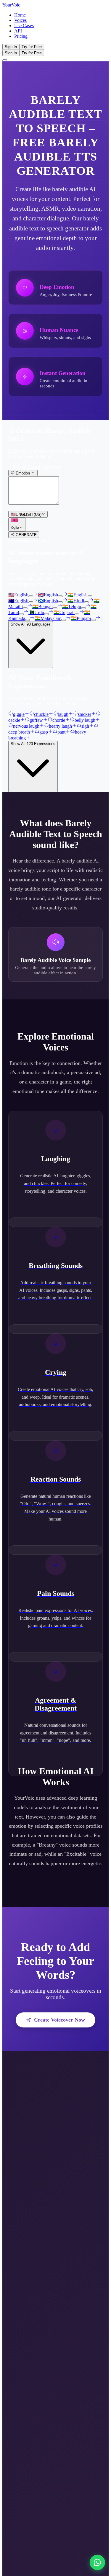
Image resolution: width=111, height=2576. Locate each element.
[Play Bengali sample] (55, 608)
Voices (20, 20)
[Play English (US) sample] (31, 596)
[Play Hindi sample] (86, 602)
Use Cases (24, 26)
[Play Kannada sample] (28, 620)
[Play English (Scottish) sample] (60, 602)
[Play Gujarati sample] (77, 614)
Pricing (21, 36)
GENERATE (26, 535)
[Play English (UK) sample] (60, 596)
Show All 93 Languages (31, 624)
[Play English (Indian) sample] (90, 596)
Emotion (23, 473)
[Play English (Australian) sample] (31, 602)
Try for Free (32, 47)
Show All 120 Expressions (33, 744)
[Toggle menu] (5, 60)
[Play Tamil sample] (21, 614)
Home (20, 15)
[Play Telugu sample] (83, 608)
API (18, 31)
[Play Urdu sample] (46, 614)
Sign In (11, 47)
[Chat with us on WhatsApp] (97, 2562)
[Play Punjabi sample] (93, 620)
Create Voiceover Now (59, 2020)
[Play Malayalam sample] (64, 620)
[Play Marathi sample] (25, 608)
